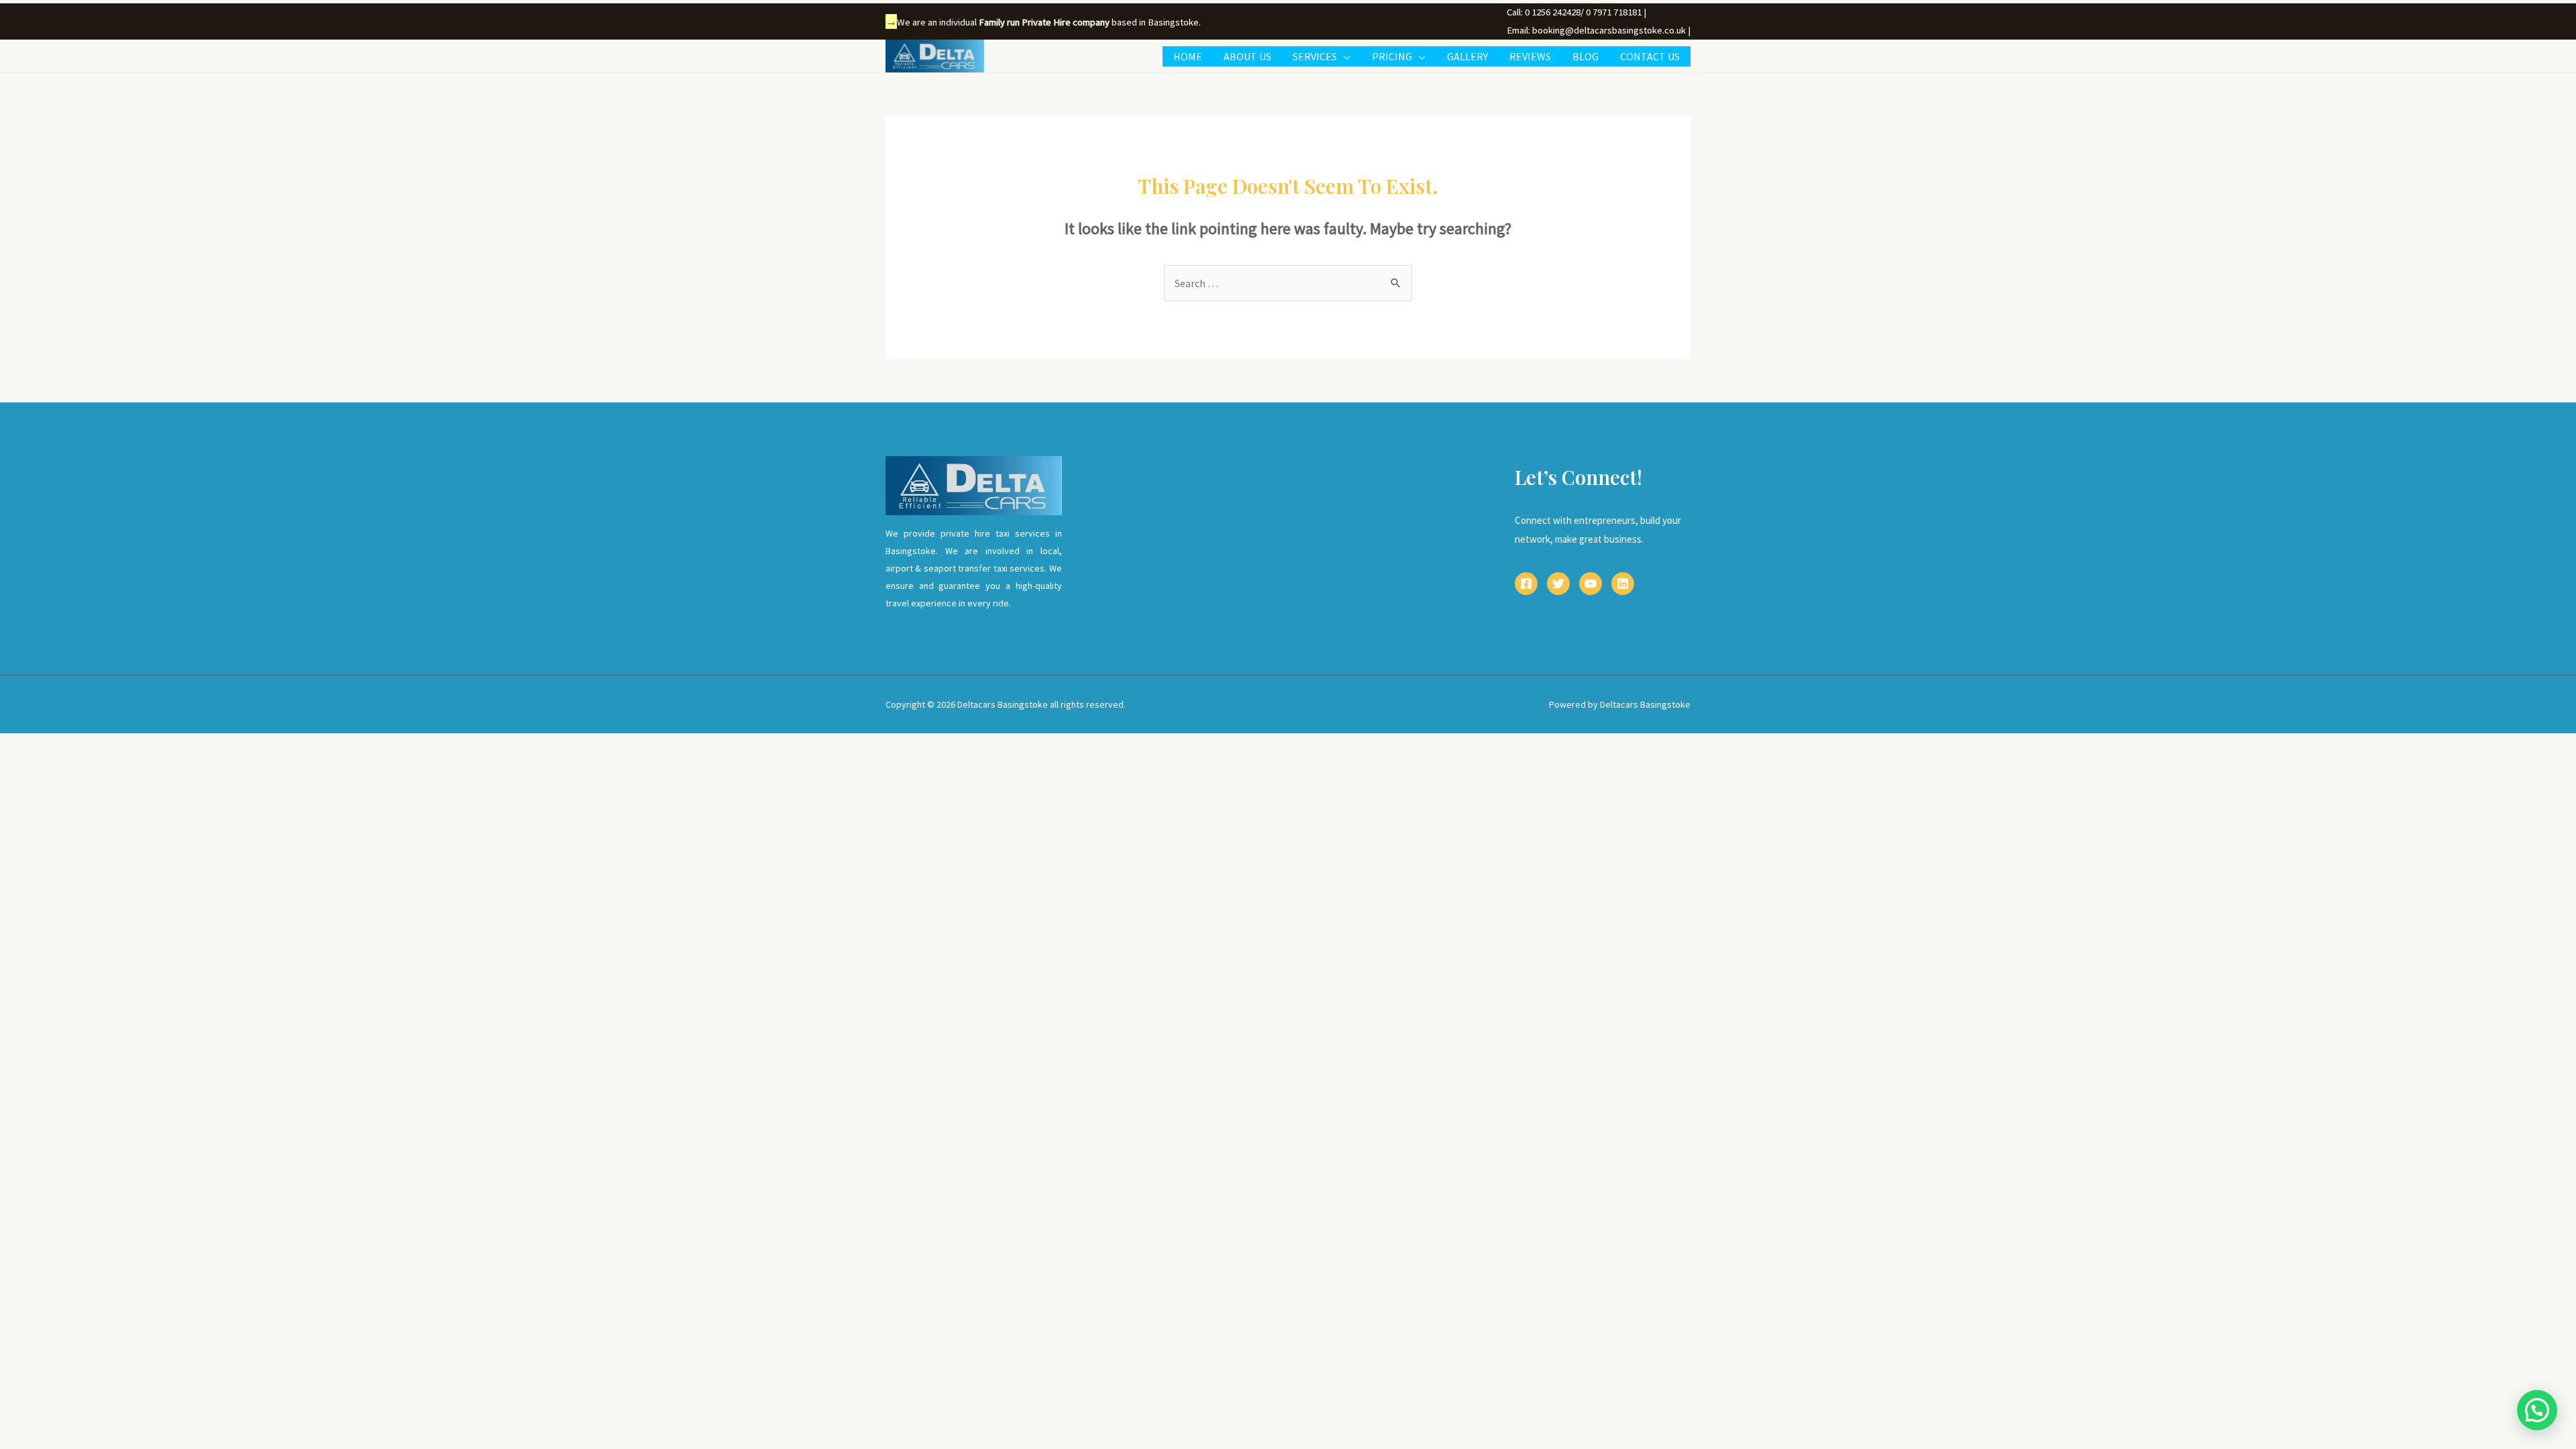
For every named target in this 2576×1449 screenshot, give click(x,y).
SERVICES (1315, 56)
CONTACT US (1650, 56)
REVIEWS (1530, 56)
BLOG (1586, 56)
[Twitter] (1558, 584)
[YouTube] (1591, 584)
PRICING (1392, 56)
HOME (1188, 56)
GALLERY (1467, 56)
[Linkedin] (1623, 584)
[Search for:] (1288, 283)
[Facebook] (1526, 584)
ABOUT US (1247, 56)
